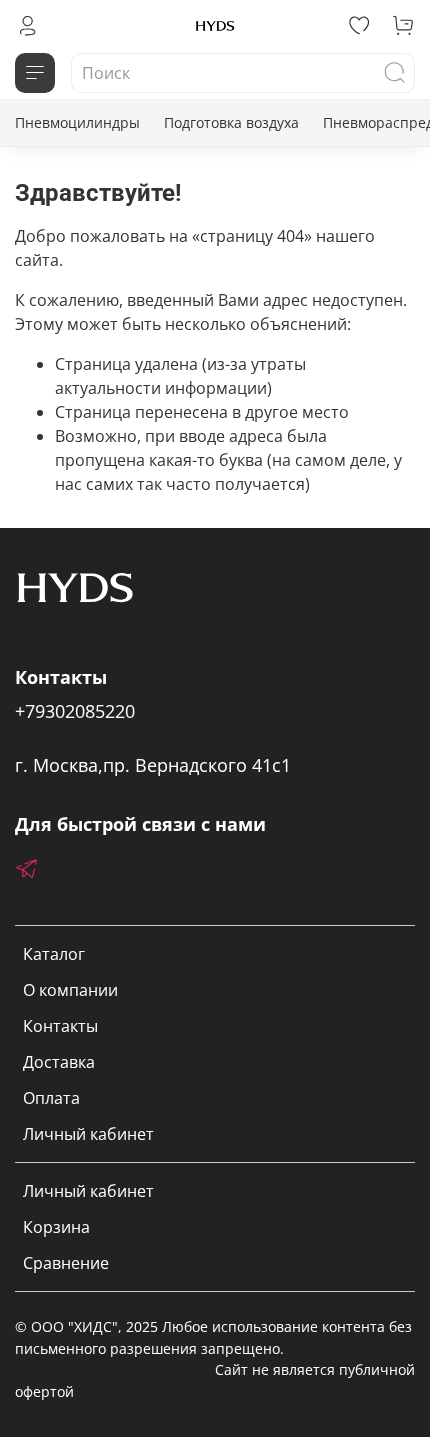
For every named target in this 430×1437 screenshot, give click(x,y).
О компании (70, 990)
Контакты (60, 1026)
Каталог (54, 954)
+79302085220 (75, 711)
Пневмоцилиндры (77, 122)
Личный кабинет (88, 1134)
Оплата (51, 1098)
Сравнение (66, 1263)
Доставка (59, 1062)
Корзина (56, 1227)
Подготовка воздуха (231, 122)
